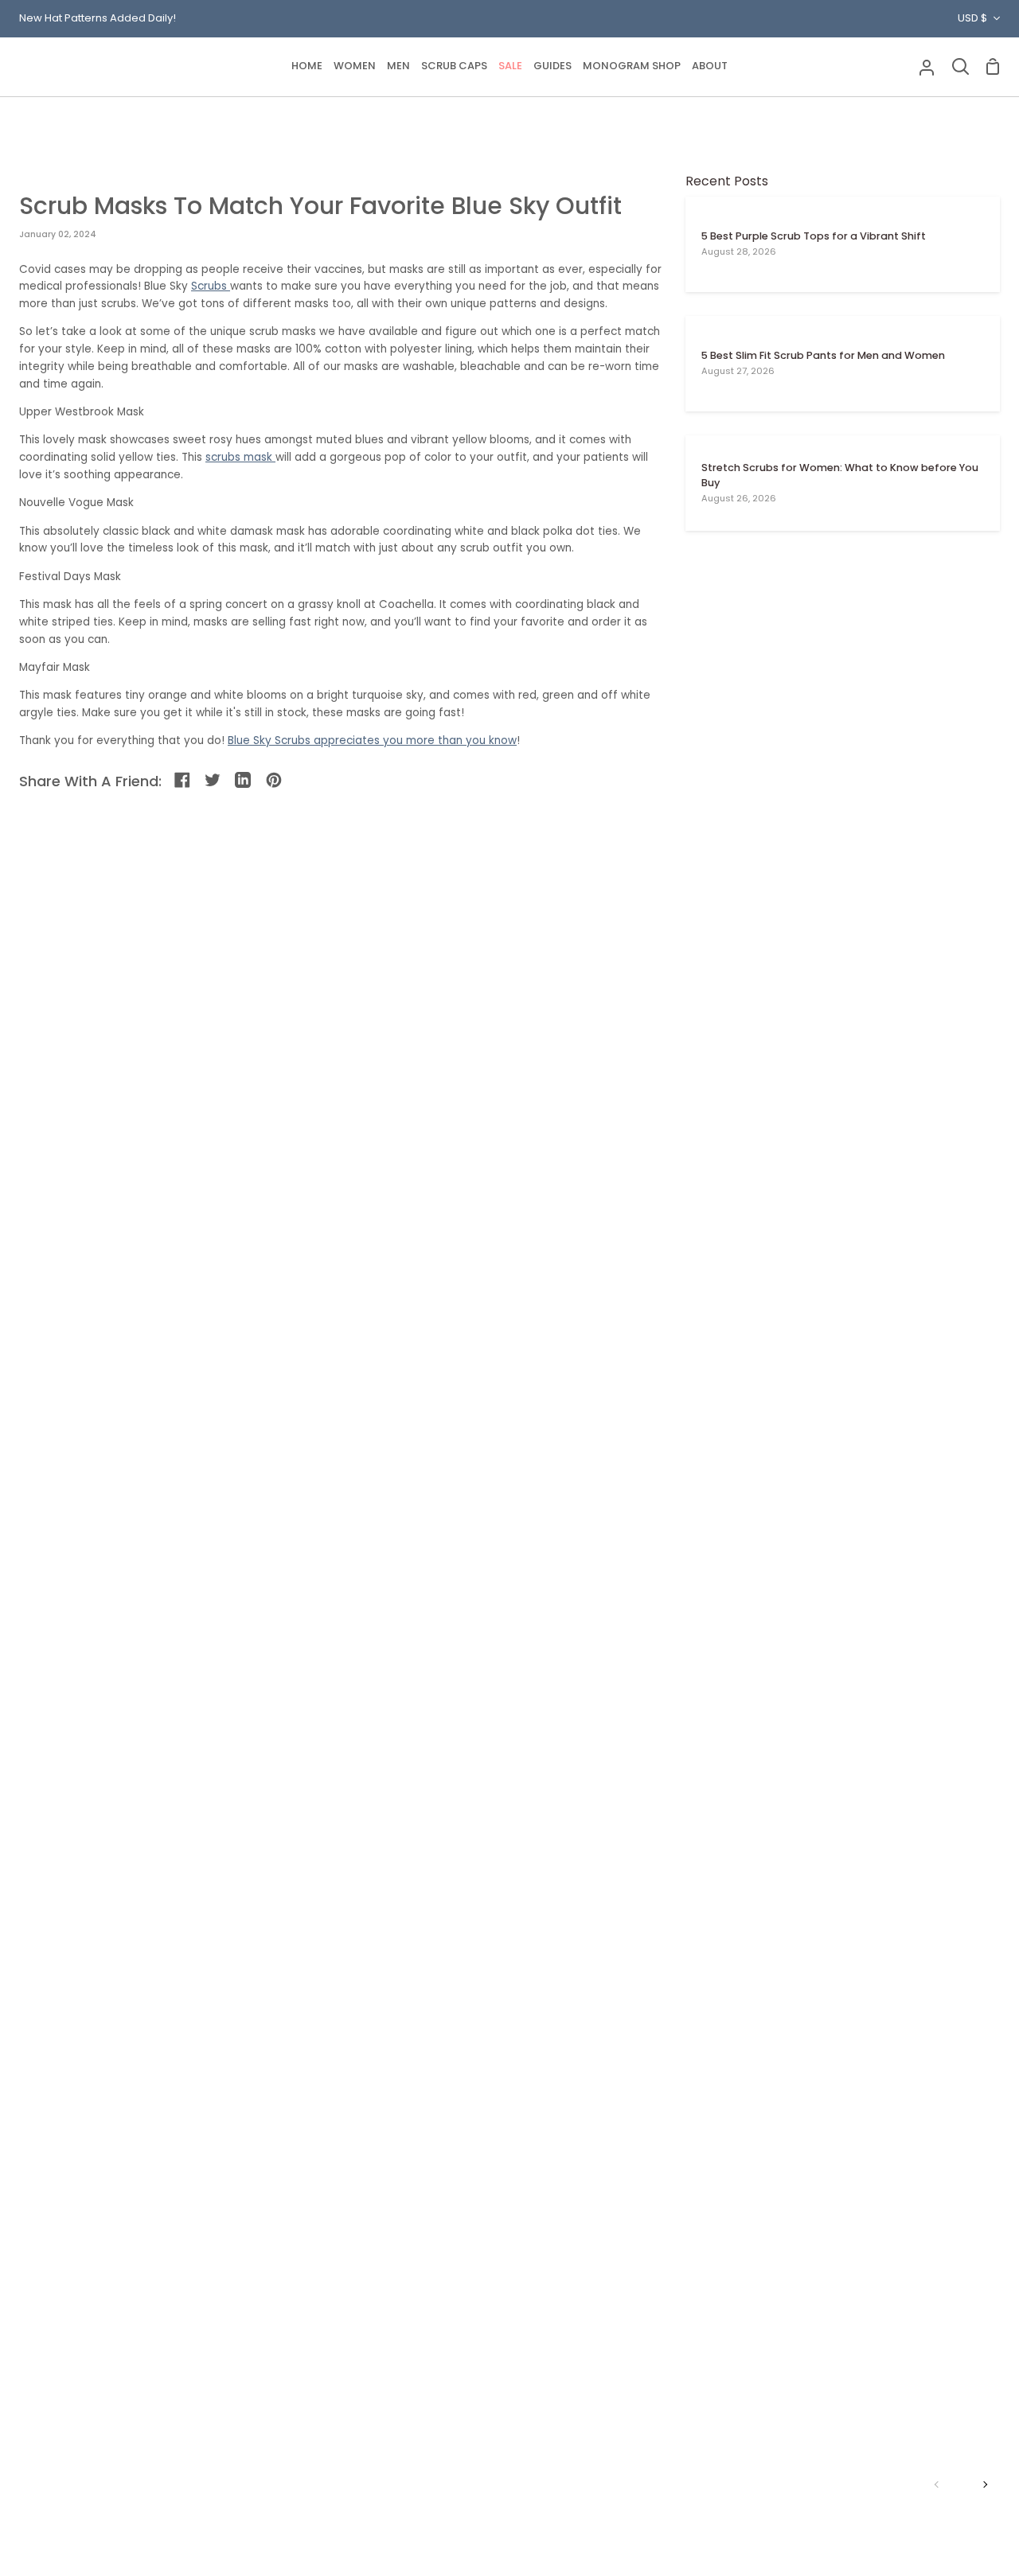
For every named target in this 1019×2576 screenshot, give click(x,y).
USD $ (972, 18)
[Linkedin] (244, 781)
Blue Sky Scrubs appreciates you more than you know (372, 740)
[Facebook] (183, 781)
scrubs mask (240, 457)
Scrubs (211, 286)
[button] (355, 67)
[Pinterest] (275, 781)
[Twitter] (214, 781)
